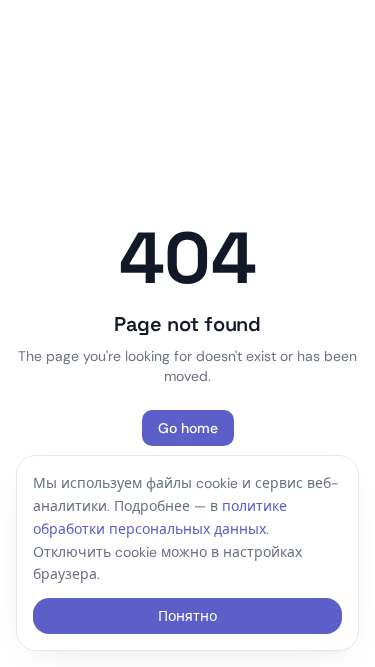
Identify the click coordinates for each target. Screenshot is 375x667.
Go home (188, 428)
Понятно (187, 616)
